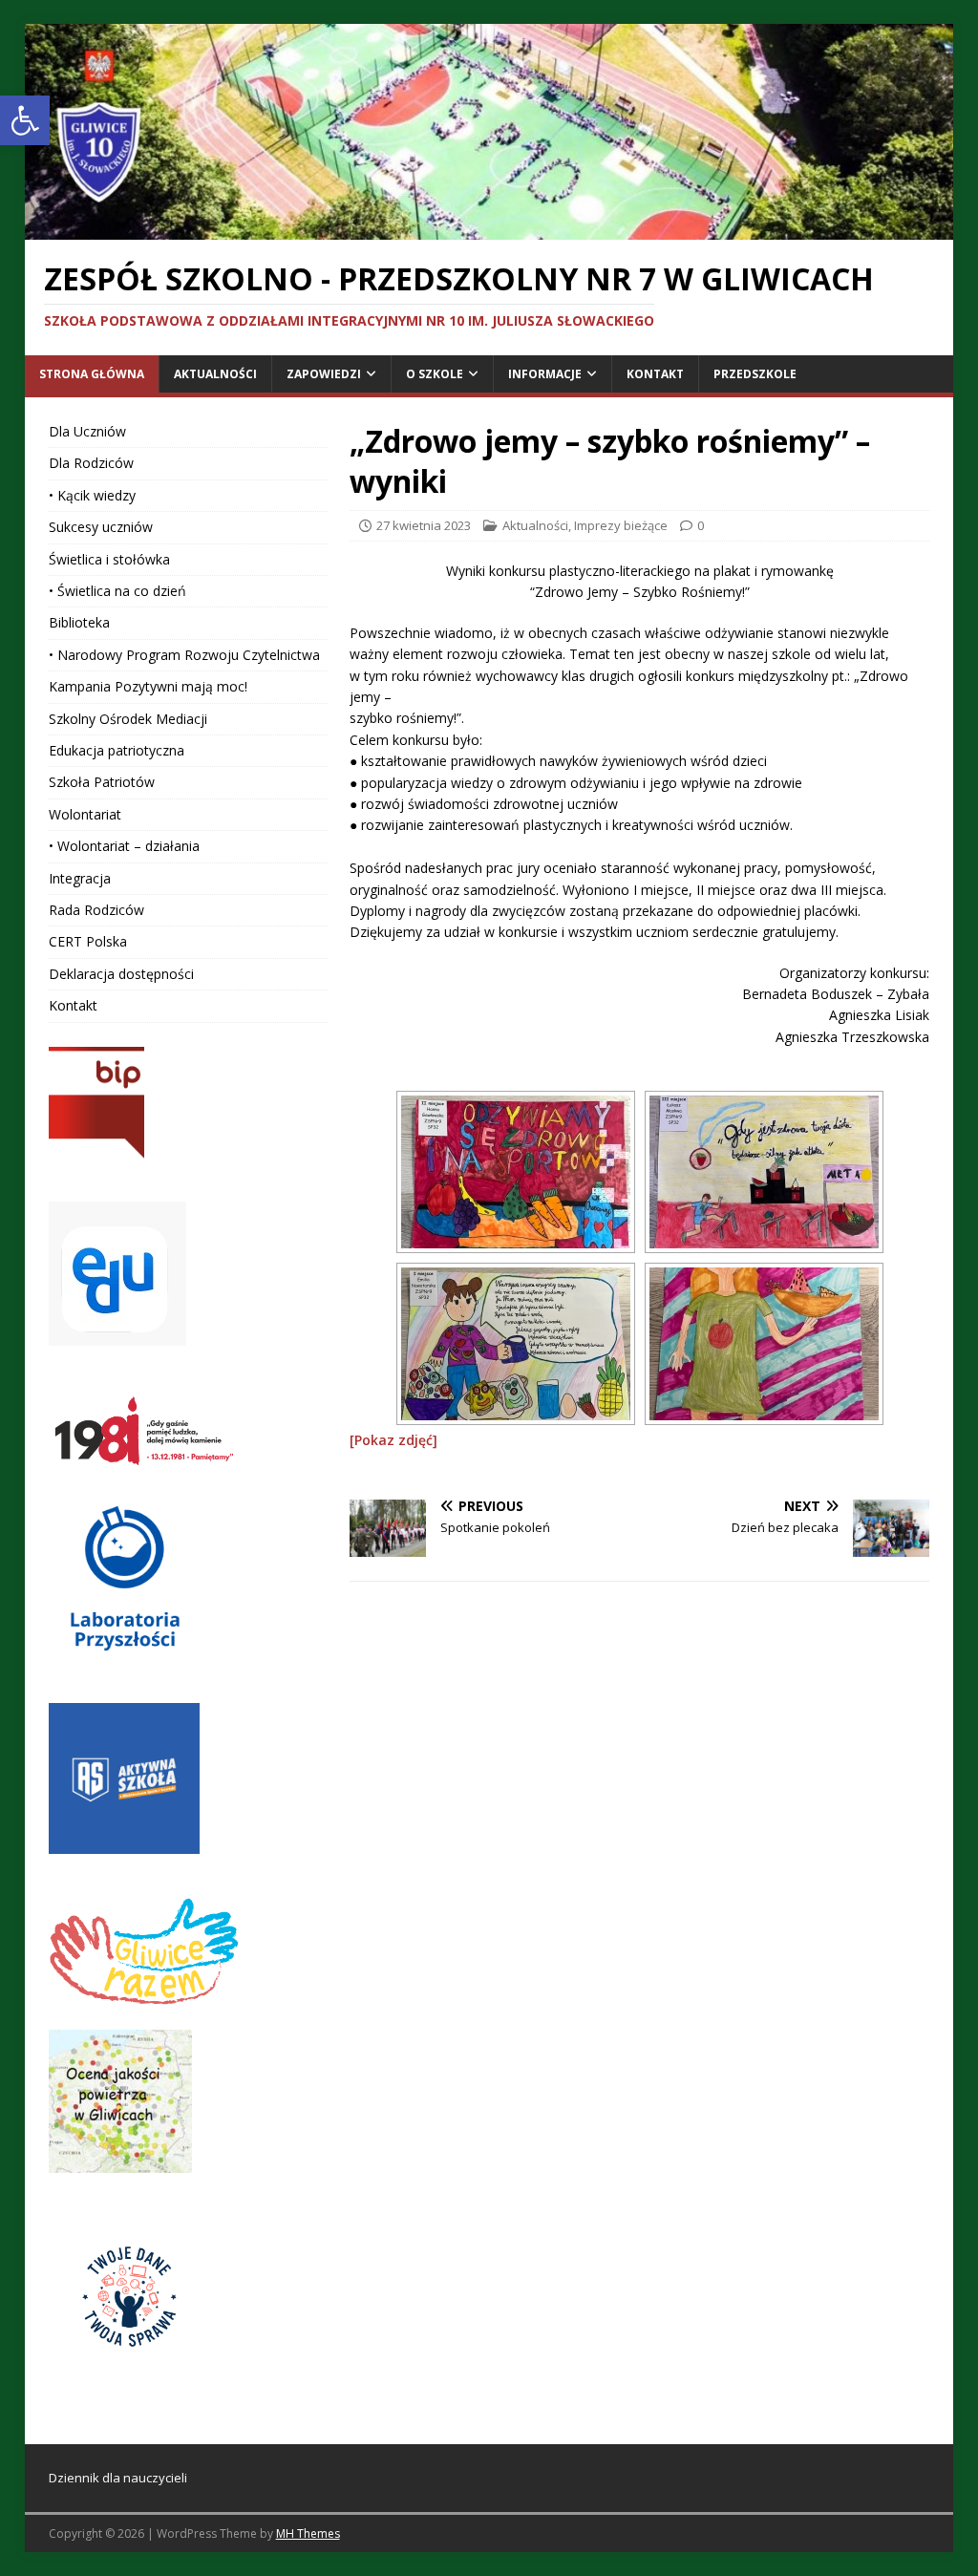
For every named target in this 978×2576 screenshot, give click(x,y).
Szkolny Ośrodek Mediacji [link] (128, 719)
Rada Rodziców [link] (96, 910)
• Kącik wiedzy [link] (92, 495)
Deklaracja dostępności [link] (121, 974)
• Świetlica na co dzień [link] (117, 591)
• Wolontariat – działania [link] (124, 846)
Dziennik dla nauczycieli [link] (118, 2478)
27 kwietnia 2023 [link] (424, 525)
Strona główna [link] (92, 374)
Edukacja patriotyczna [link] (117, 750)
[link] (25, 120)
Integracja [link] (80, 878)
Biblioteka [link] (79, 622)
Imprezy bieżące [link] (621, 525)
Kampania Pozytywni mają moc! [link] (148, 686)
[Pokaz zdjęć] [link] (393, 1440)
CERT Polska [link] (88, 941)
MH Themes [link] (308, 2533)
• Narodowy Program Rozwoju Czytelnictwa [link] (184, 655)
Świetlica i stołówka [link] (109, 559)
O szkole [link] (435, 374)
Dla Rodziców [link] (91, 463)
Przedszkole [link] (755, 374)
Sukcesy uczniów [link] (101, 527)
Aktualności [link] (215, 374)
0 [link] (701, 525)
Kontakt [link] (655, 374)
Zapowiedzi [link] (324, 374)
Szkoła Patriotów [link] (102, 782)
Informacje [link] (545, 374)
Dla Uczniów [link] (87, 431)
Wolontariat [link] (85, 814)
